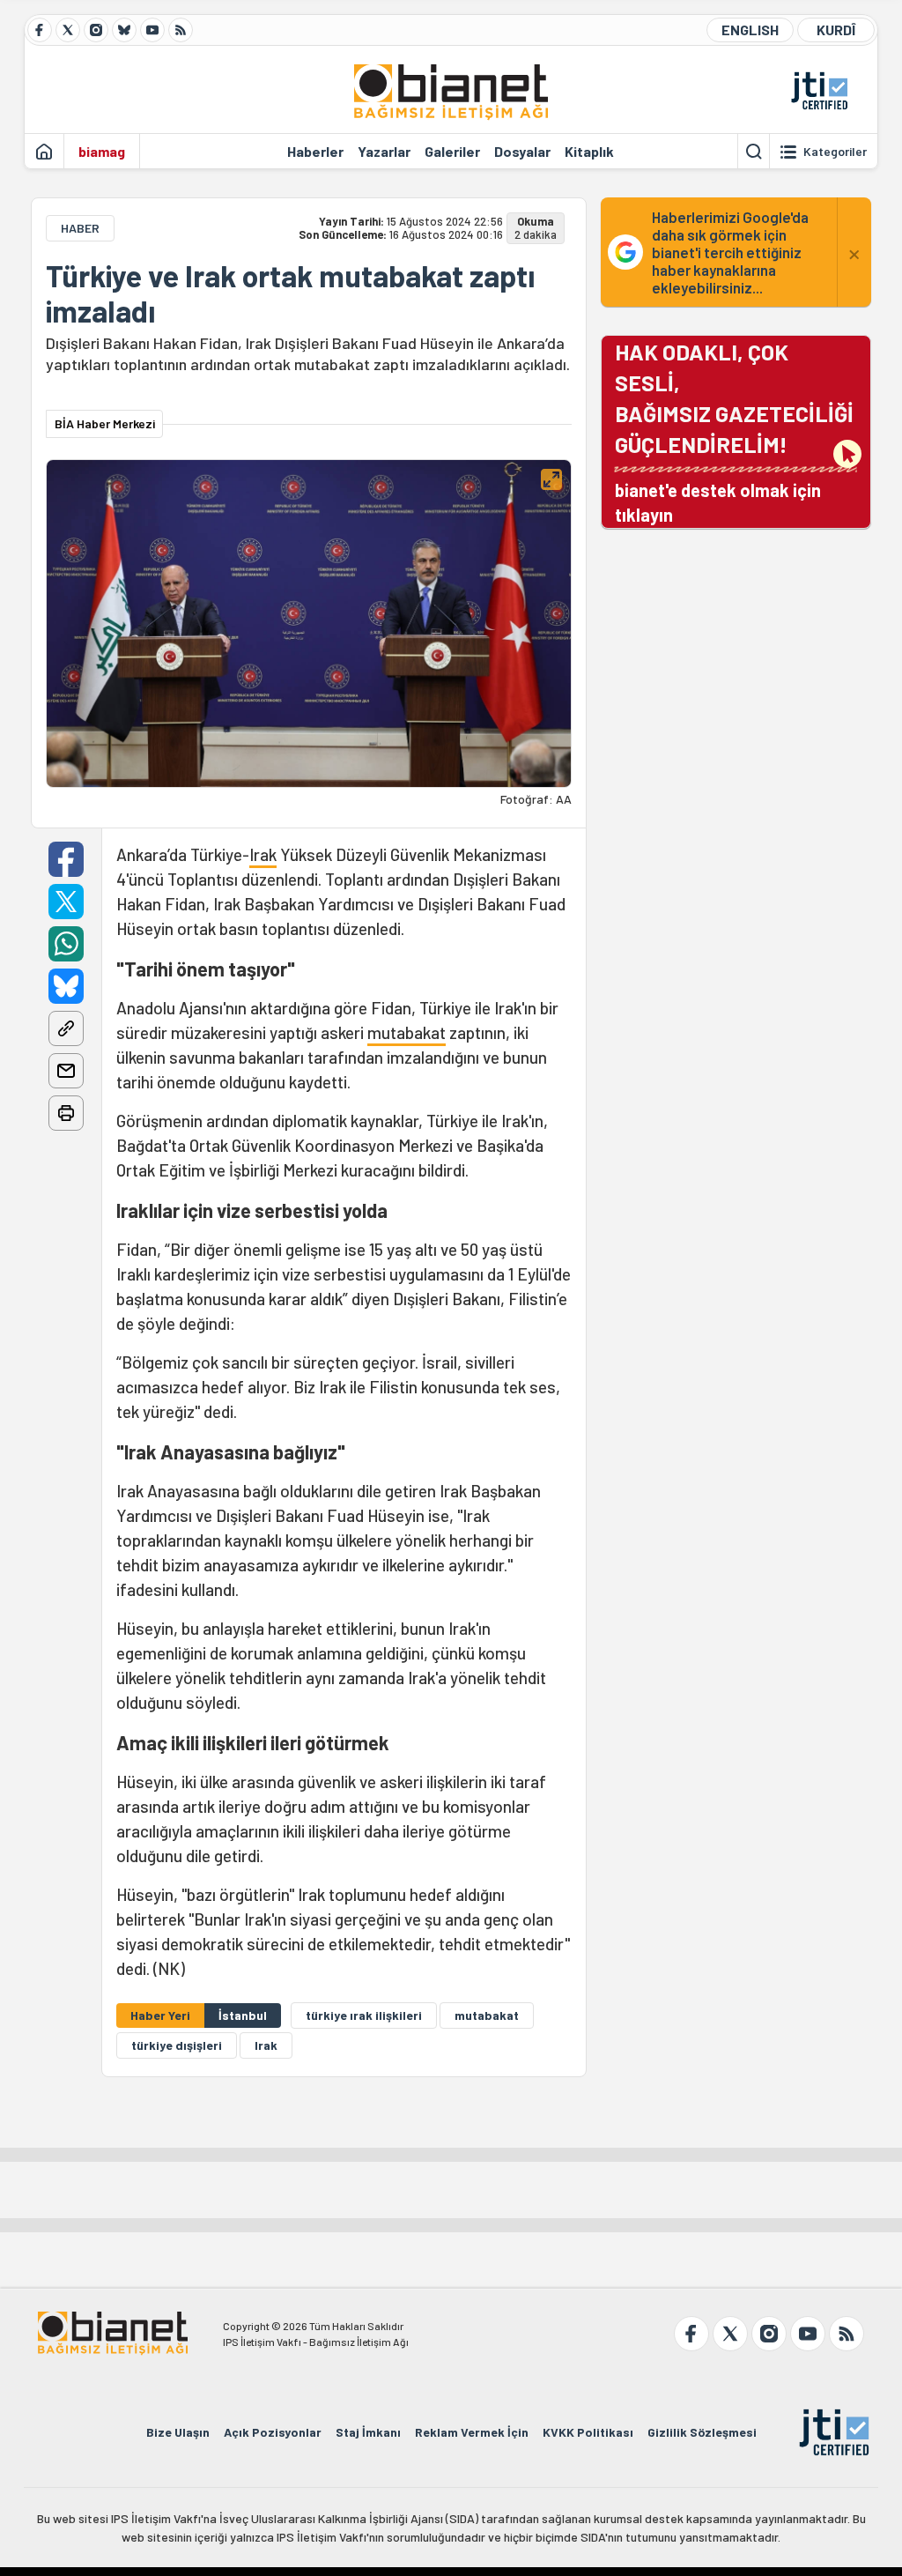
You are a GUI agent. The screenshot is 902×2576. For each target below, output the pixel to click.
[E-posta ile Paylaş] (66, 1071)
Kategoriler (835, 152)
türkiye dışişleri (177, 2045)
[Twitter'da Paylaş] (66, 902)
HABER (80, 228)
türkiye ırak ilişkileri (364, 2015)
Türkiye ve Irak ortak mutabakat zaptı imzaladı (290, 293)
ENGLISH (750, 30)
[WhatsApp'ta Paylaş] (66, 944)
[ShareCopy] (66, 1028)
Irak (263, 854)
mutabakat (407, 1032)
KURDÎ (836, 30)
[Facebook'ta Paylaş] (66, 859)
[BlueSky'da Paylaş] (66, 986)
